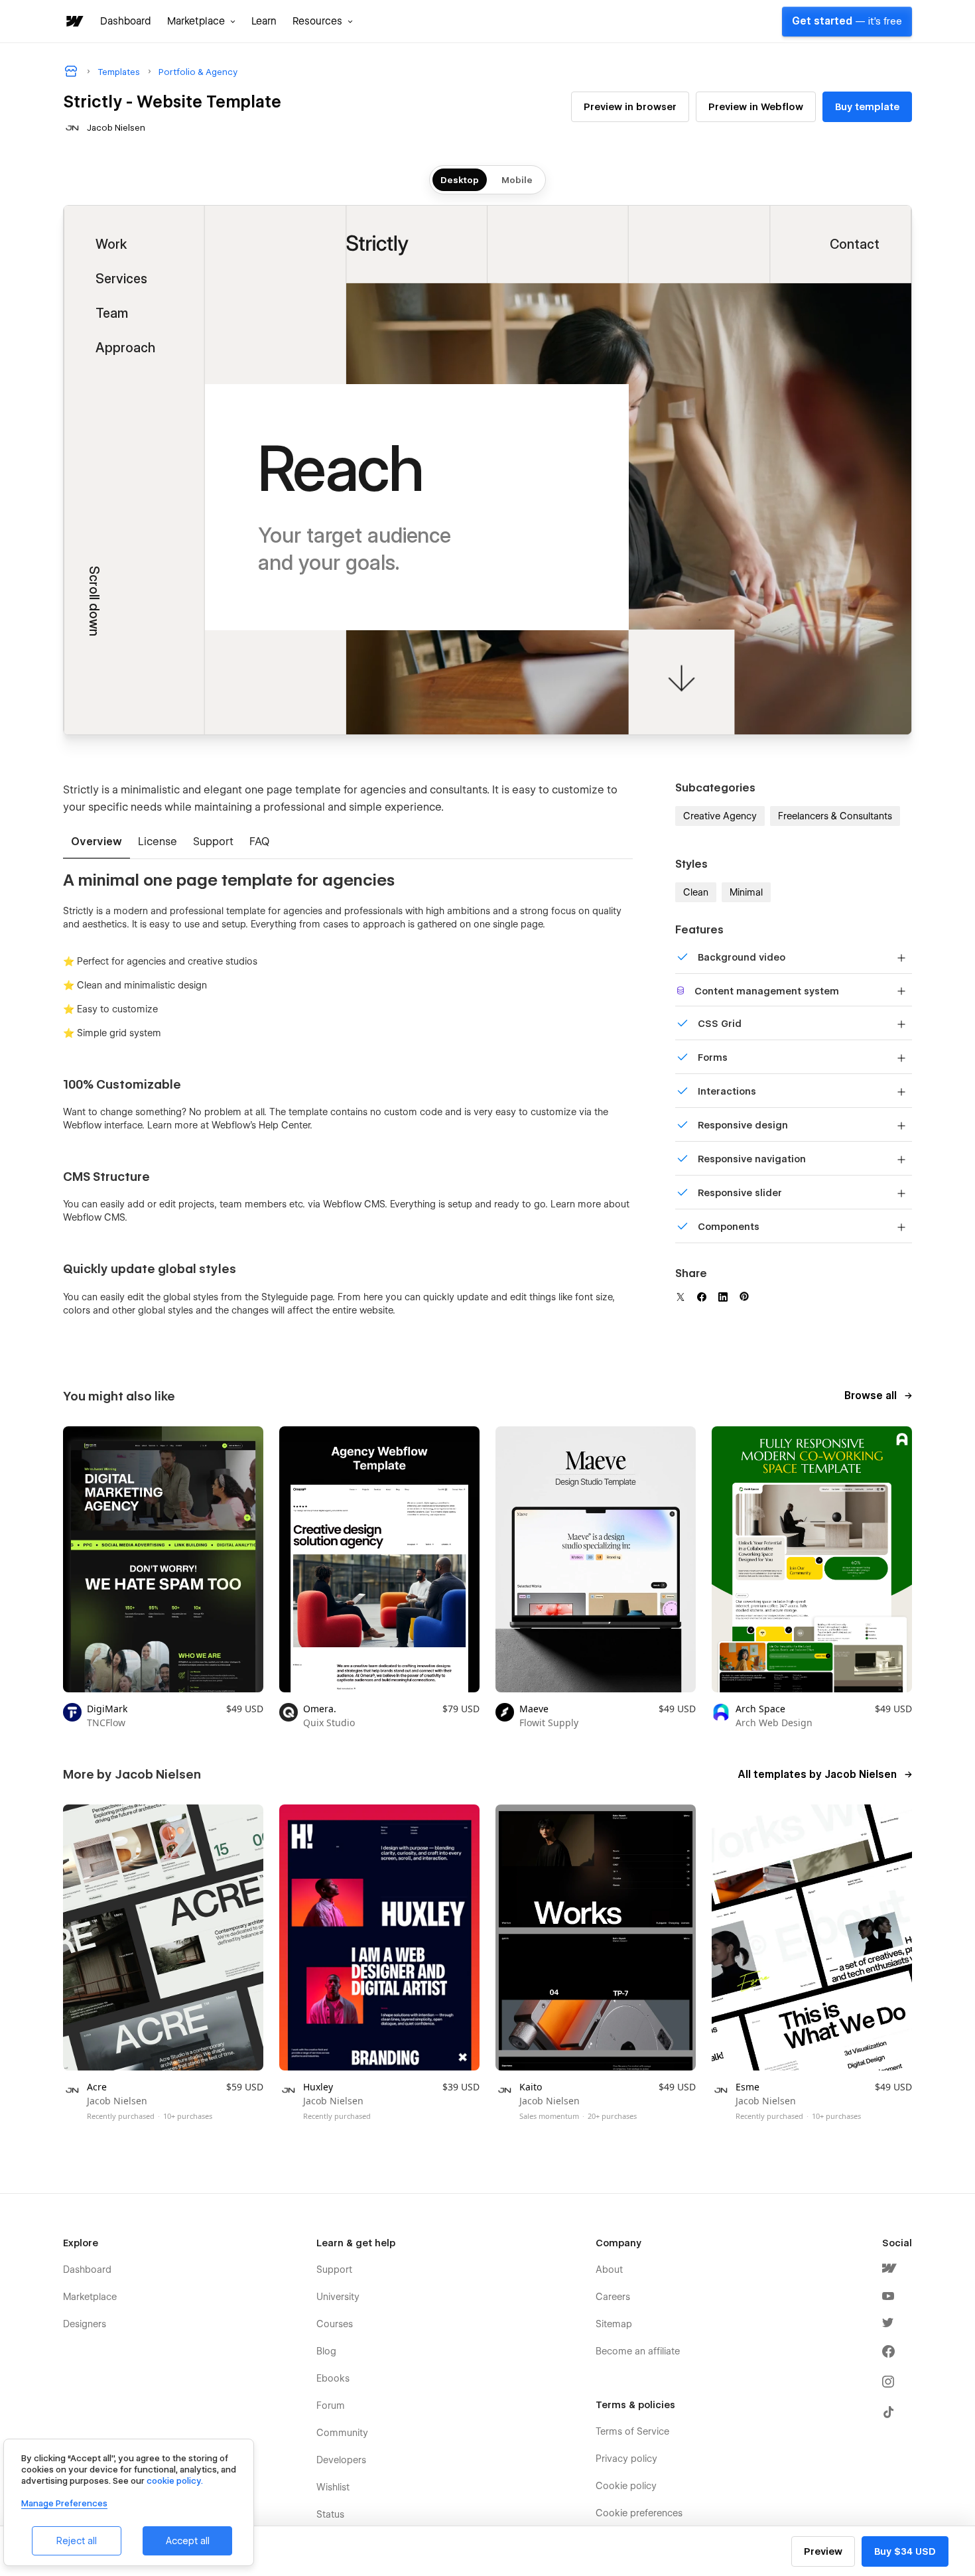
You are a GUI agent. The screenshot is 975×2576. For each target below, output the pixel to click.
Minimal (746, 892)
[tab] (97, 843)
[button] (201, 21)
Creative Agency (720, 816)
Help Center (284, 1125)
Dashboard (126, 21)
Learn (264, 21)
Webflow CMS (94, 1217)
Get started (847, 21)
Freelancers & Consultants (835, 816)
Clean (696, 892)
